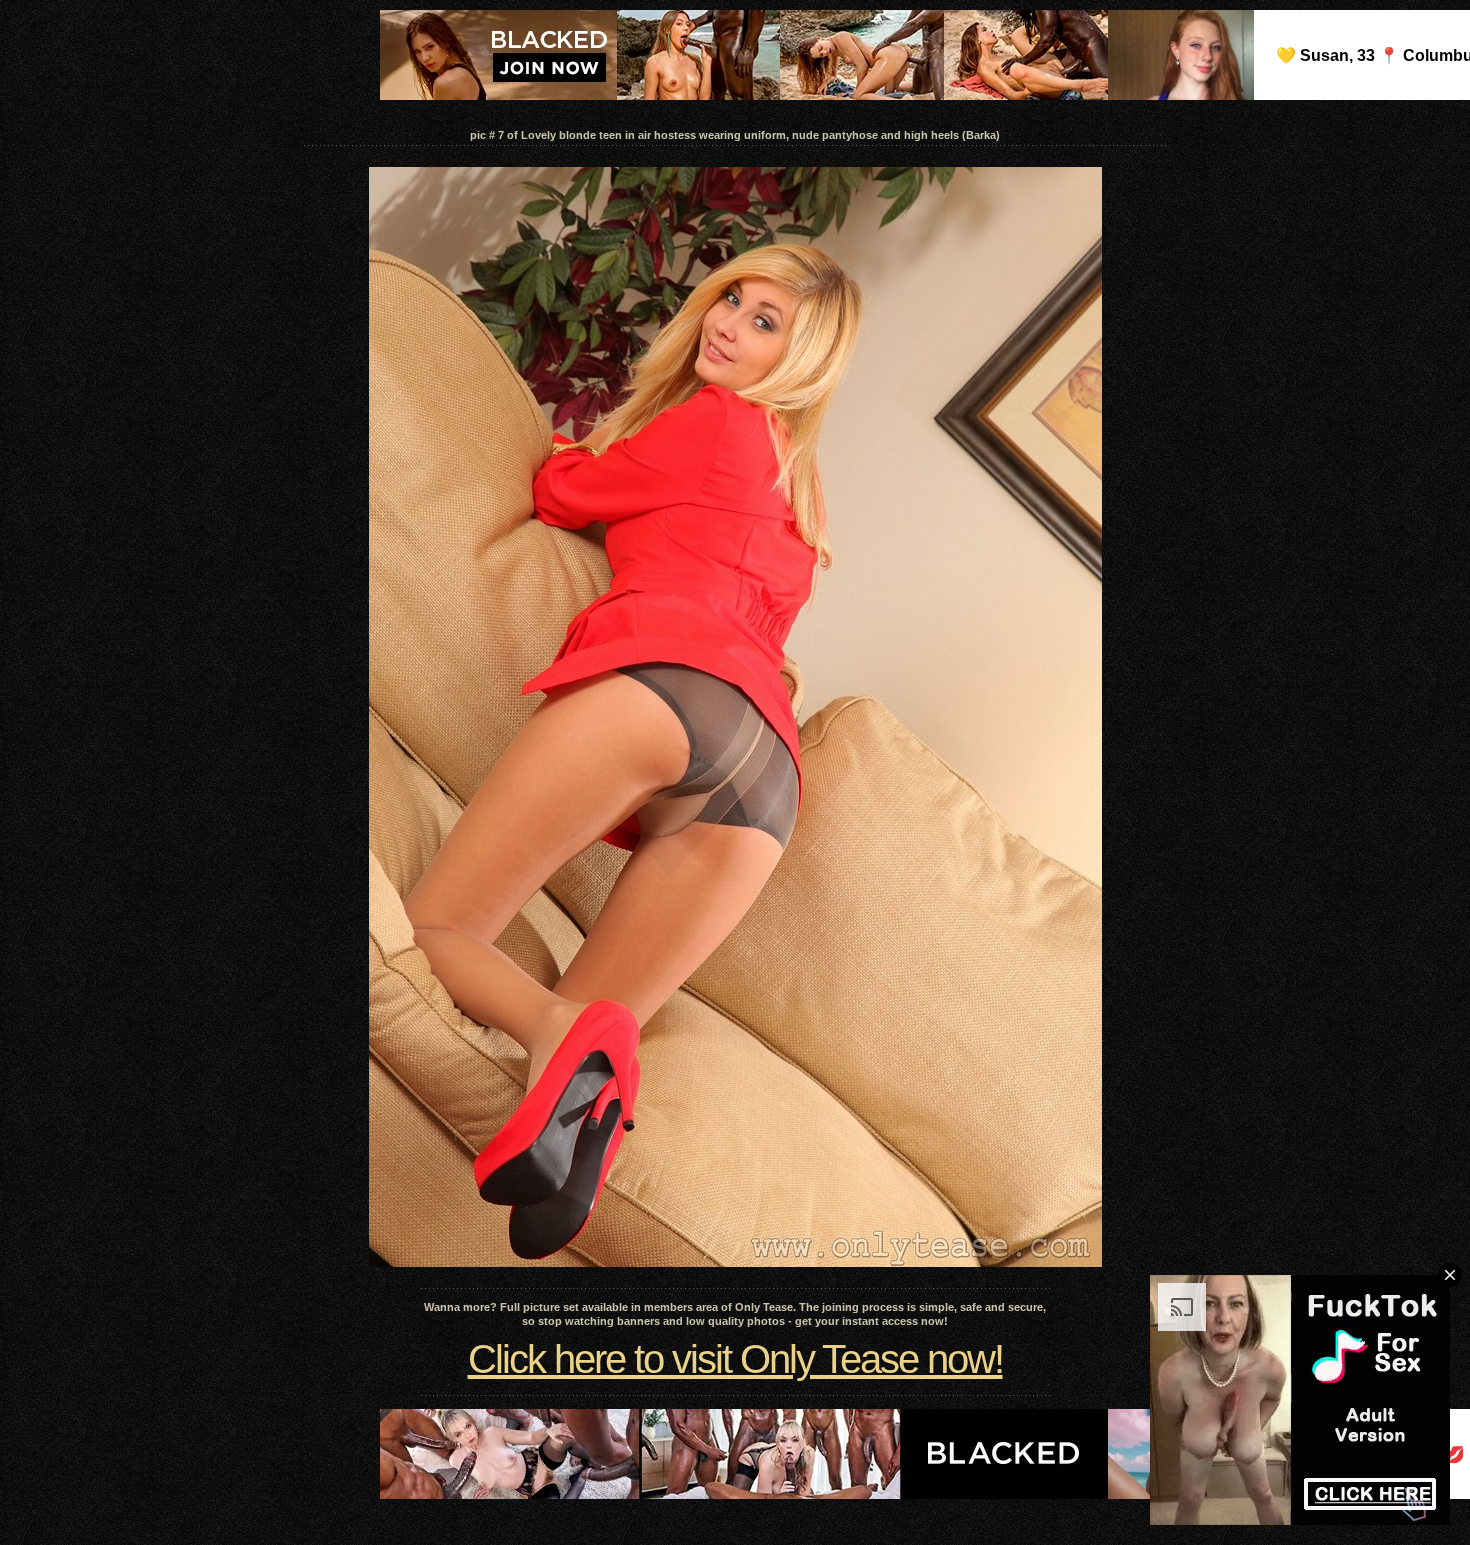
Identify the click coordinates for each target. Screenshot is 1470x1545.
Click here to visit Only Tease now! (735, 1359)
